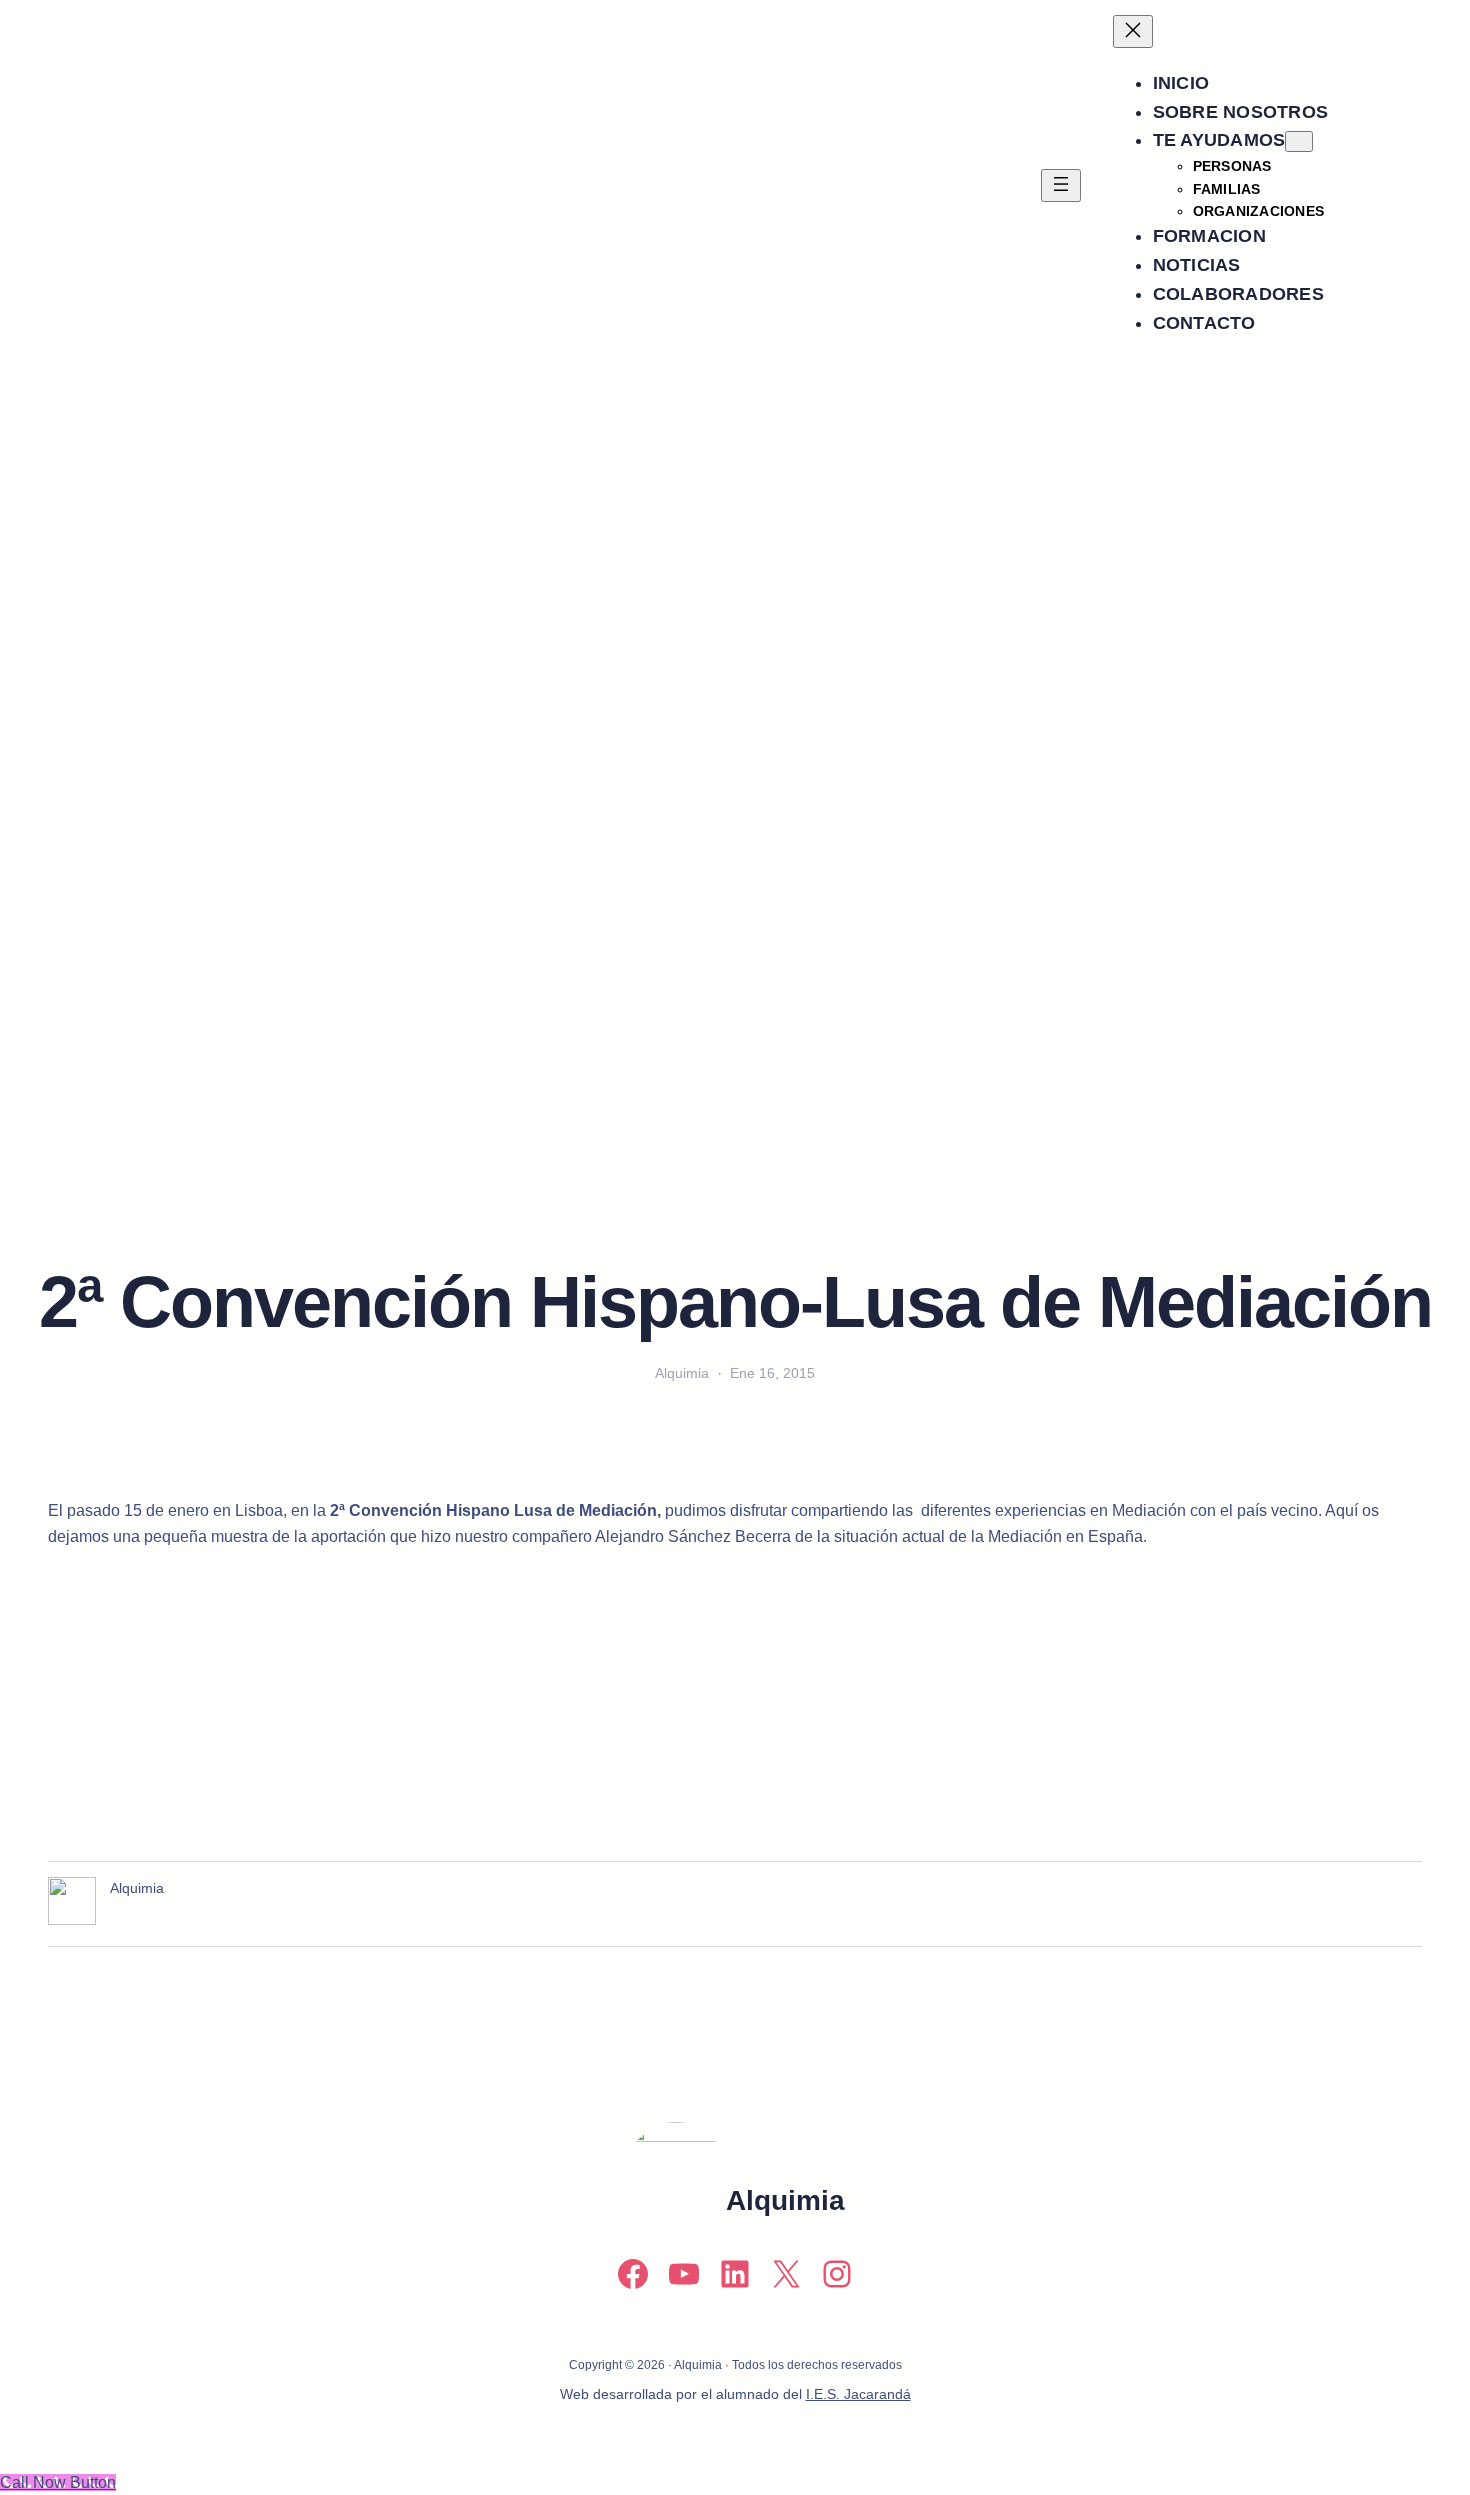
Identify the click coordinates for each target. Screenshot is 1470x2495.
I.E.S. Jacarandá (858, 2394)
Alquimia (785, 2200)
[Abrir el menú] (1061, 185)
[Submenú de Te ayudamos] (1299, 141)
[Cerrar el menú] (1133, 31)
